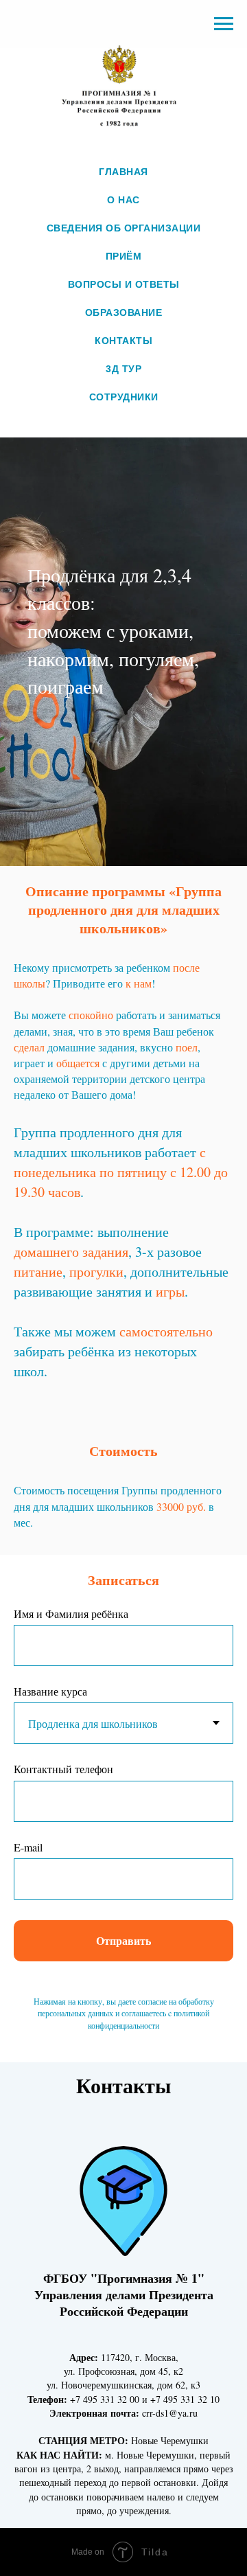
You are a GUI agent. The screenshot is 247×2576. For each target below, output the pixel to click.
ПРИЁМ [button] (124, 256)
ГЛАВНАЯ (123, 172)
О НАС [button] (123, 200)
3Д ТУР (123, 369)
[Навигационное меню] (224, 24)
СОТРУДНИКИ (124, 397)
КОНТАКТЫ (123, 341)
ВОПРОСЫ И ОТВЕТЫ (124, 284)
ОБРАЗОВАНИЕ (124, 312)
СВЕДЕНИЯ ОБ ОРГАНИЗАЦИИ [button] (124, 228)
